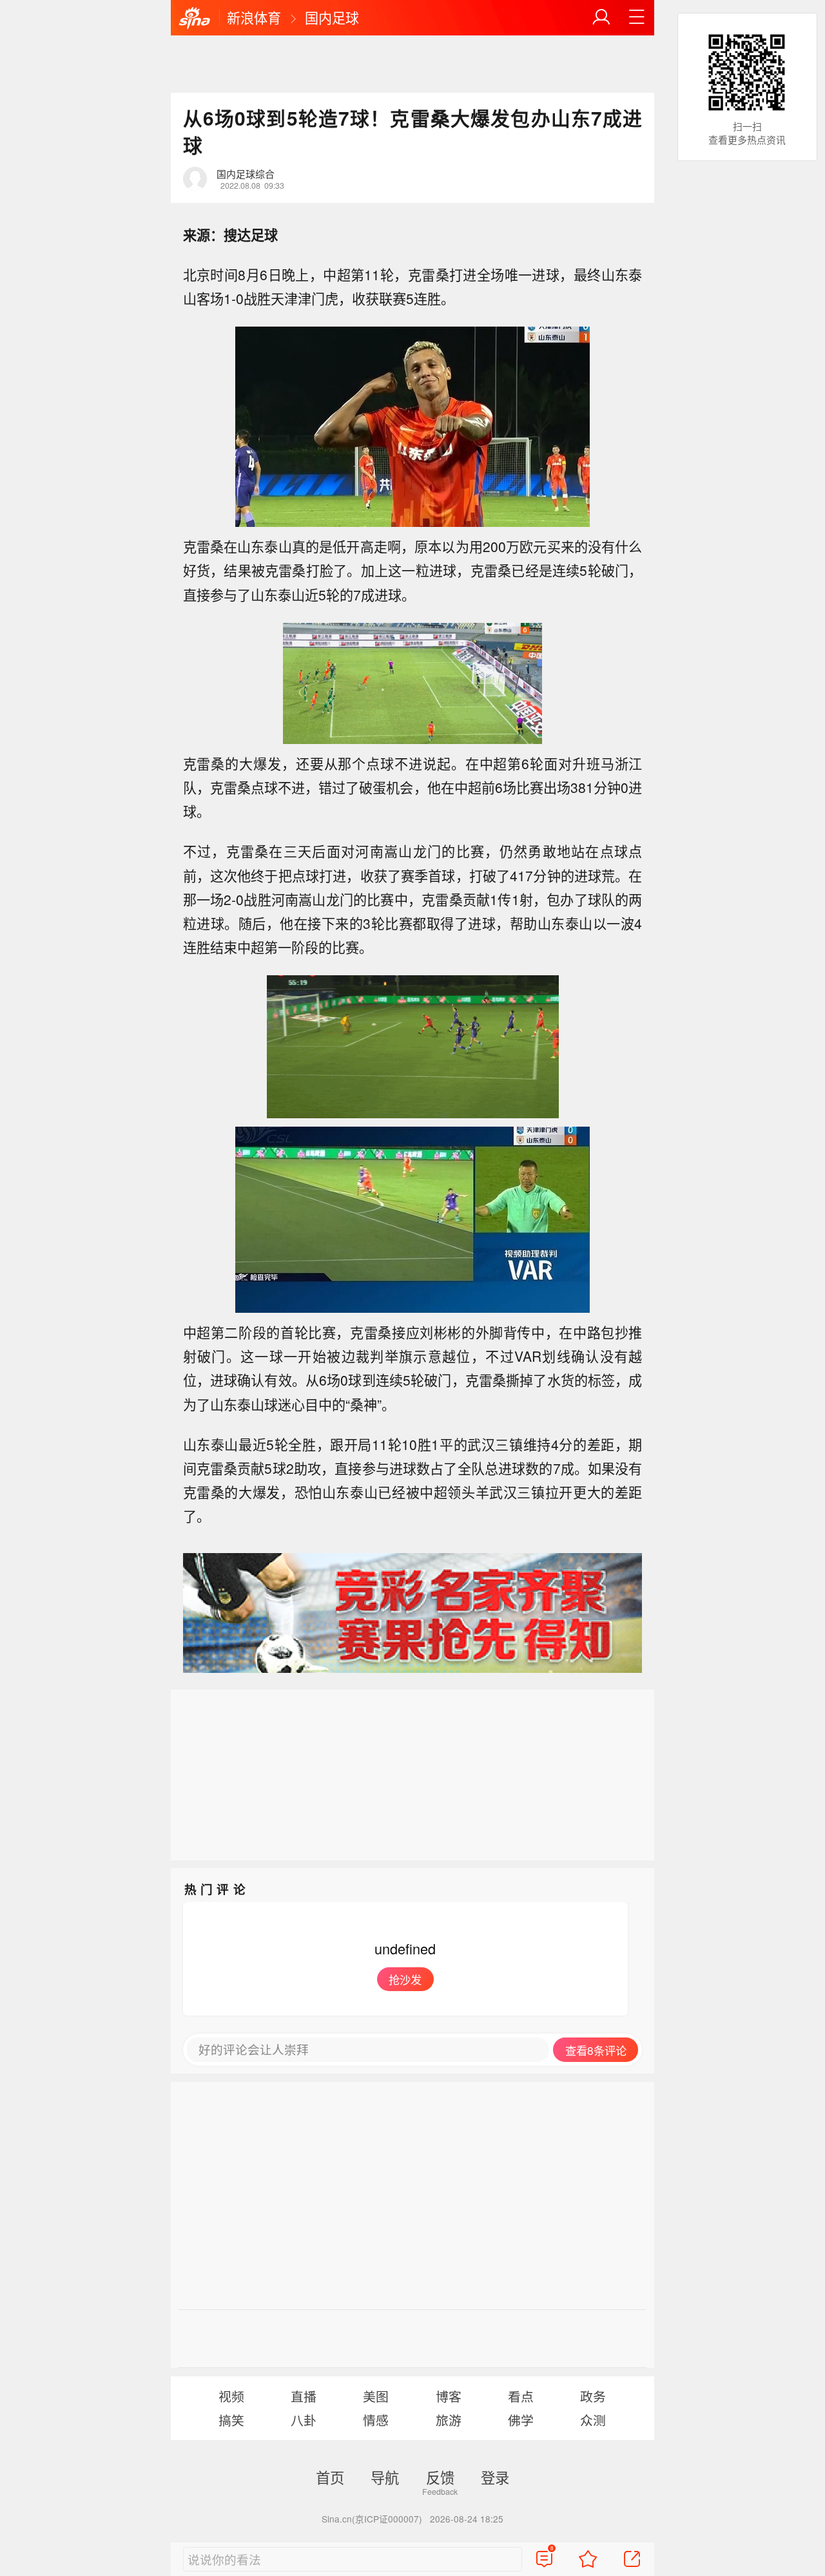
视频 (231, 2396)
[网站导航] (637, 17)
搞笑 (231, 2420)
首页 (330, 2477)
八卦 (304, 2420)
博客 (449, 2396)
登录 (495, 2477)
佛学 (521, 2420)
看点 (521, 2396)
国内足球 (332, 17)
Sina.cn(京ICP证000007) (372, 2519)
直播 (304, 2396)
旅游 (449, 2420)
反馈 (440, 2477)
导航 (385, 2477)
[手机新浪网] (195, 19)
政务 (593, 2396)
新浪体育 (254, 17)
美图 (376, 2396)
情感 (376, 2420)
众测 (593, 2420)
